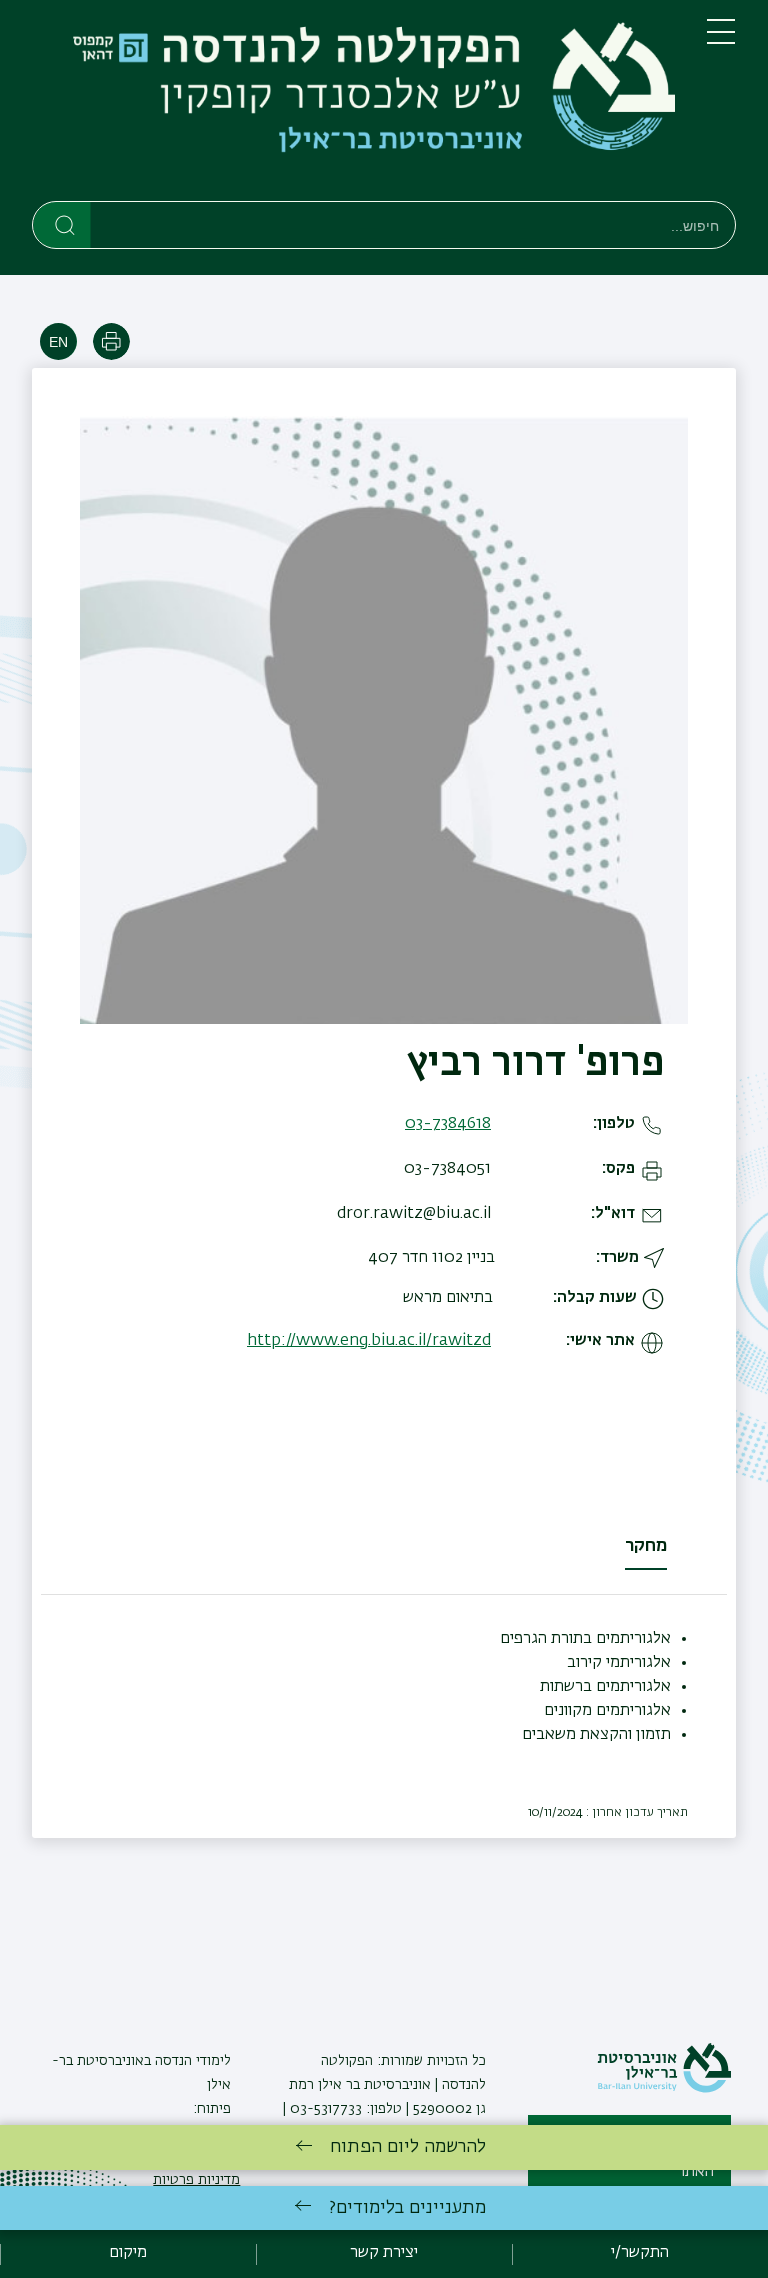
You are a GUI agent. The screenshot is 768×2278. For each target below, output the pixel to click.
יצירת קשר (384, 2253)
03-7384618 (448, 1124)
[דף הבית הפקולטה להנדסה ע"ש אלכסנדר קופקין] (353, 104)
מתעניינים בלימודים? (407, 2208)
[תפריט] (721, 40)
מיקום (128, 2253)
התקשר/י (640, 2253)
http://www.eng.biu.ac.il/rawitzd (369, 1341)
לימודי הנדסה (191, 2061)
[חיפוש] (62, 224)
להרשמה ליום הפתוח (408, 2147)
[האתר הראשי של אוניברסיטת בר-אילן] (664, 2089)
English (58, 341)
